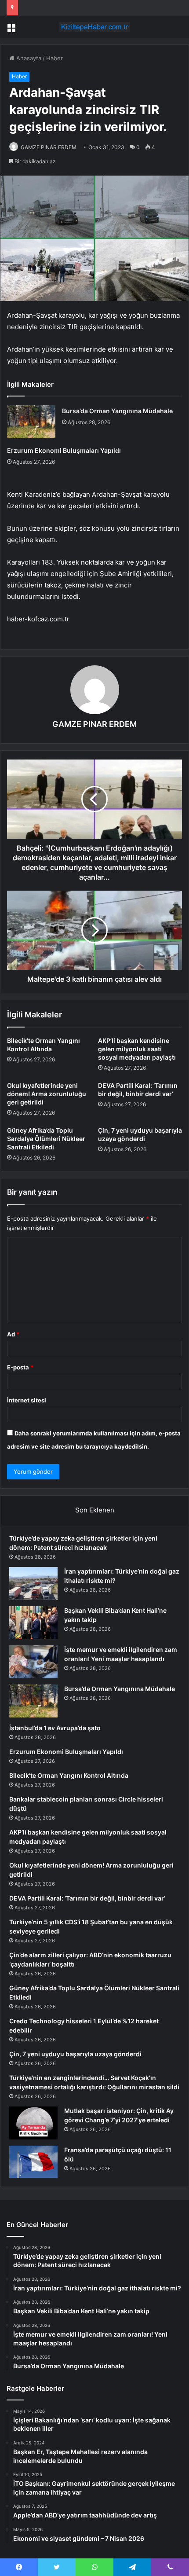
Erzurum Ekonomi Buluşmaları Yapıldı (64, 450)
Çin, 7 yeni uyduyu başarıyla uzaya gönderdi (75, 2054)
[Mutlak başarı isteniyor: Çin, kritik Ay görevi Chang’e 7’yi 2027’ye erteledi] (33, 2123)
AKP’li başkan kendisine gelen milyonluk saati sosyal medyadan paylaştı (137, 1049)
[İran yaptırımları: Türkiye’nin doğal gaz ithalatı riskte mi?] (33, 1583)
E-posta (20, 1367)
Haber (55, 58)
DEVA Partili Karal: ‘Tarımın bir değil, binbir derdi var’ (87, 1898)
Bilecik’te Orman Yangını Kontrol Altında (69, 1775)
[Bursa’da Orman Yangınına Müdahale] (31, 422)
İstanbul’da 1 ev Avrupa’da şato (55, 1728)
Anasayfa (28, 58)
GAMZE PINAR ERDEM (49, 147)
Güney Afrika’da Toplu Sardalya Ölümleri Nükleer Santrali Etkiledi (46, 1139)
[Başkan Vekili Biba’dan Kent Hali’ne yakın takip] (33, 1623)
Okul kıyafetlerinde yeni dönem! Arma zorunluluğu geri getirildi (47, 1094)
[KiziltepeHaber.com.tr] (94, 27)
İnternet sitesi (27, 1400)
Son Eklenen (95, 1510)
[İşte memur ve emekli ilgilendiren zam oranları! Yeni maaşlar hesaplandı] (33, 1662)
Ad (13, 1334)
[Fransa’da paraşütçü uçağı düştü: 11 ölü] (33, 2162)
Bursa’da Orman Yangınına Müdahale (117, 411)
